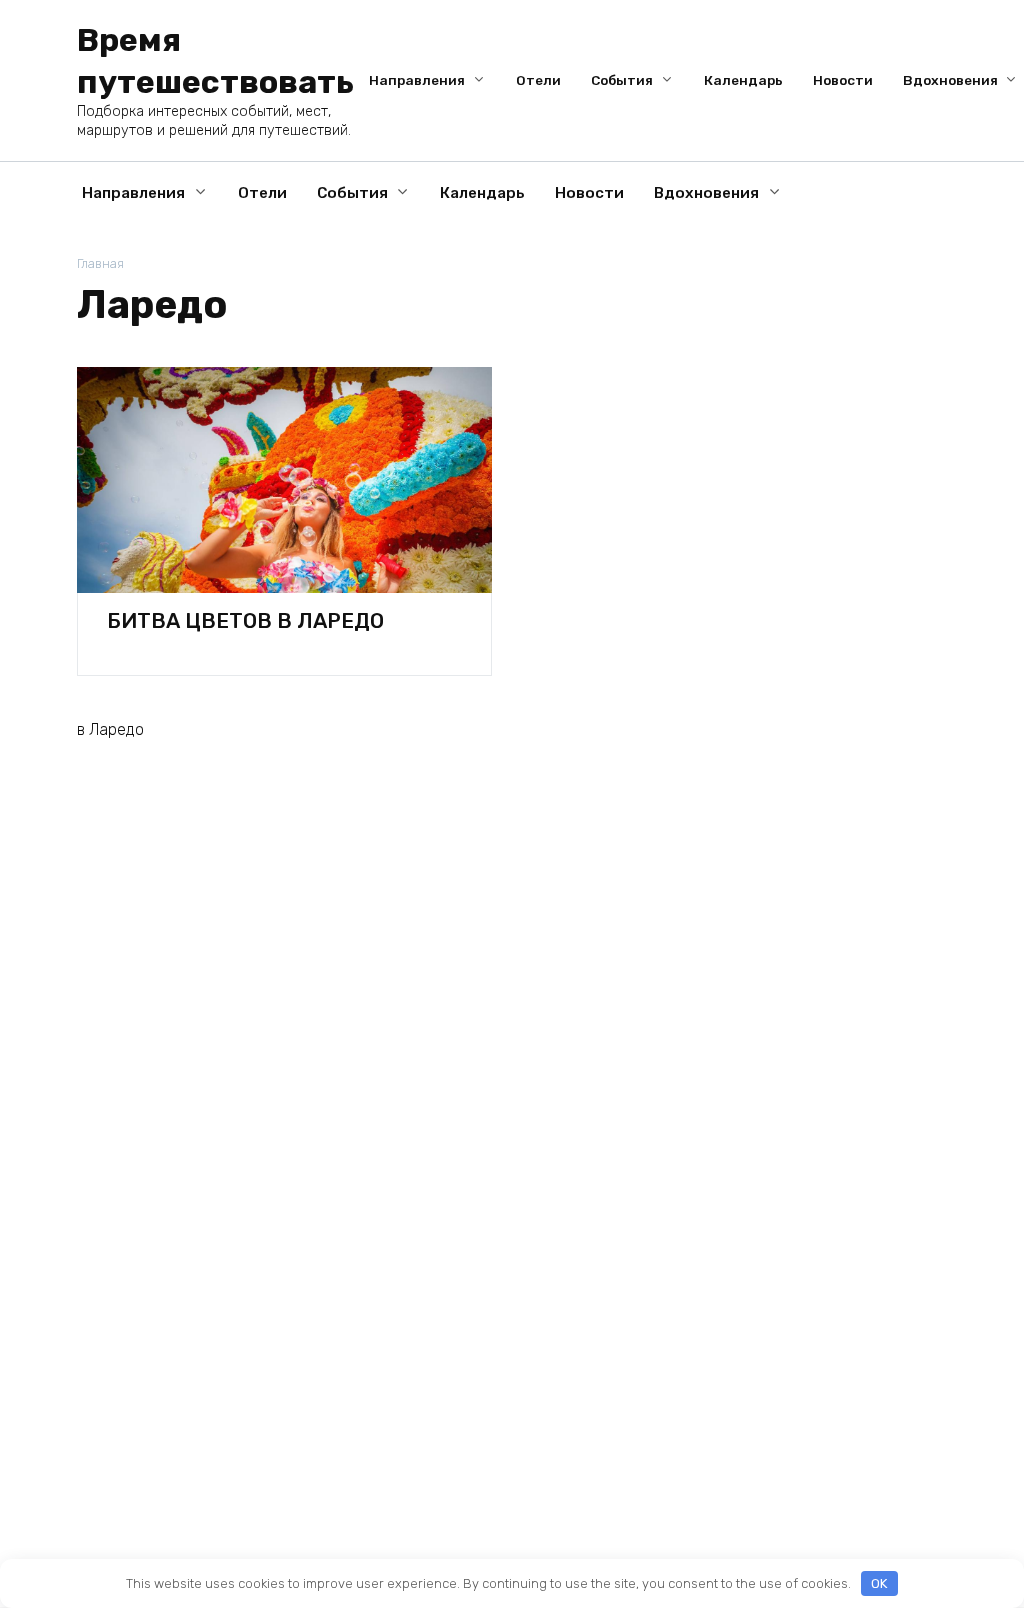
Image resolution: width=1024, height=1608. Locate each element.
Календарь (743, 80)
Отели (538, 80)
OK (879, 1583)
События (622, 80)
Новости (843, 80)
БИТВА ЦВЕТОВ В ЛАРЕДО (245, 621)
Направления (417, 80)
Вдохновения (950, 80)
